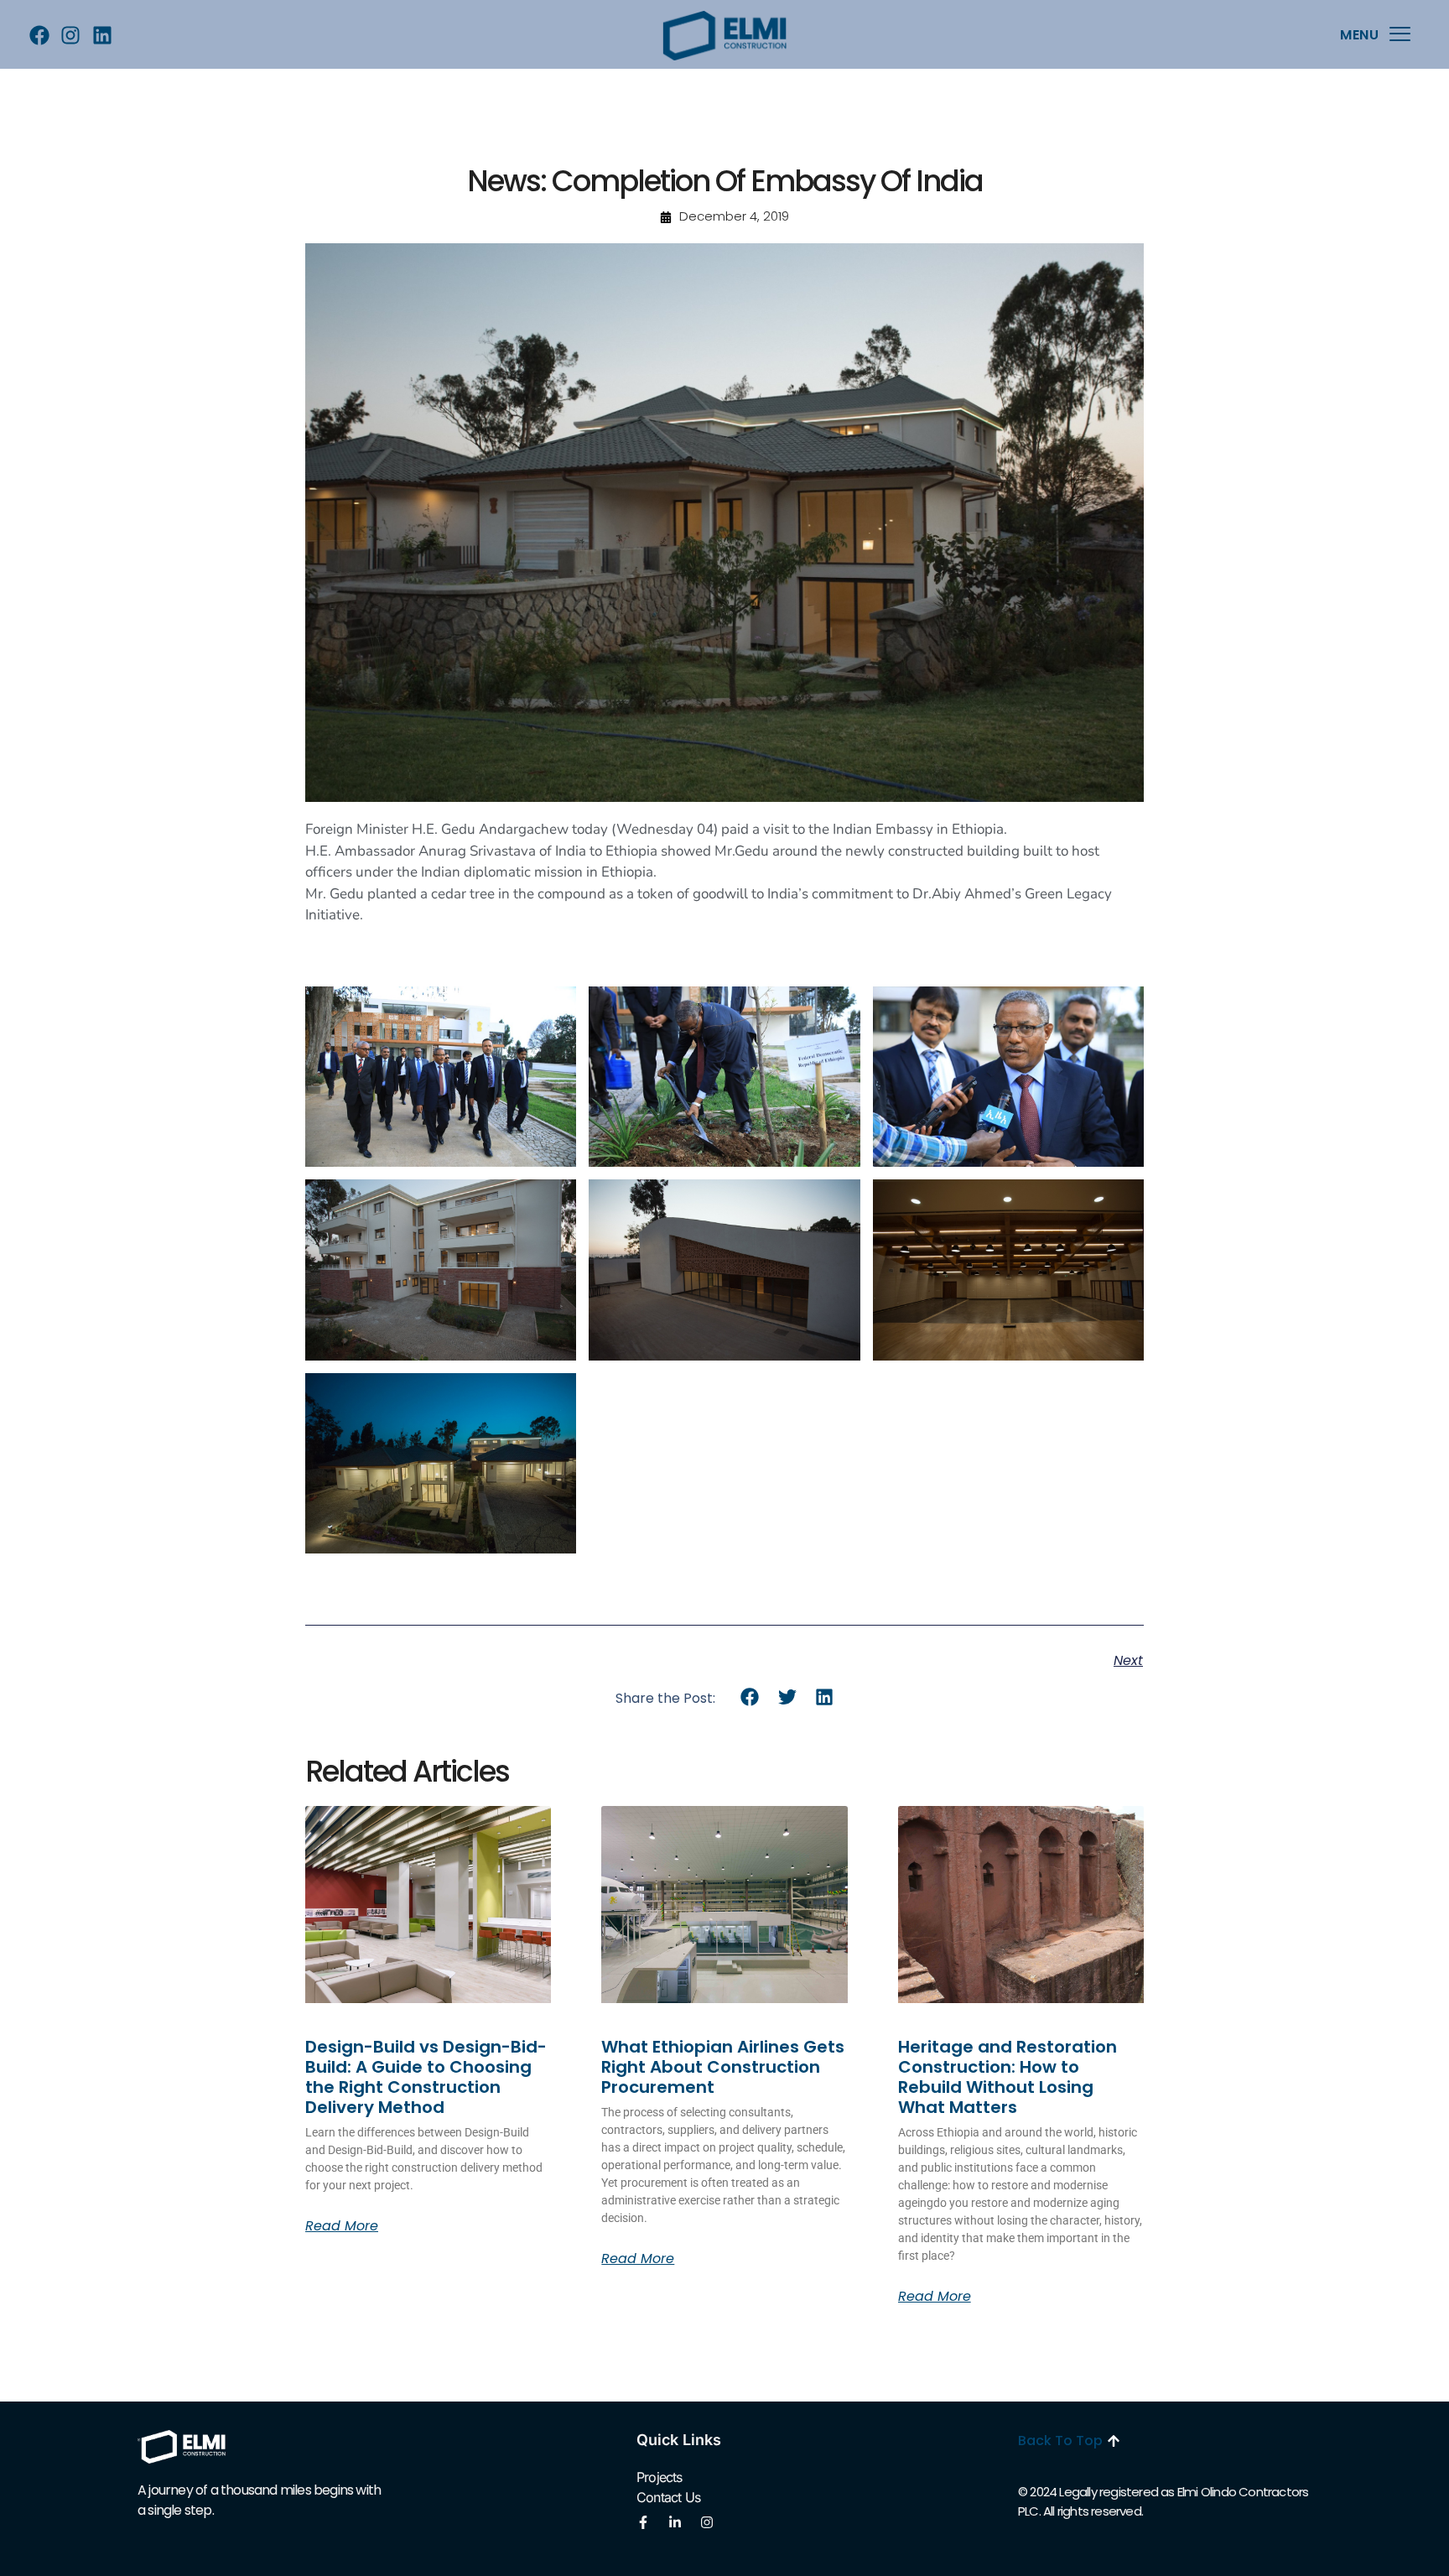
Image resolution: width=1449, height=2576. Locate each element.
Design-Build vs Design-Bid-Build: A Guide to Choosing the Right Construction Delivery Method (426, 2077)
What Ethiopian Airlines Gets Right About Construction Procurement (723, 2067)
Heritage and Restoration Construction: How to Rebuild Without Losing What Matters (1008, 2077)
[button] (750, 1697)
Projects (660, 2477)
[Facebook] (39, 36)
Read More (342, 2226)
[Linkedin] (102, 36)
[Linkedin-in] (675, 2522)
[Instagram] (71, 36)
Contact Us (668, 2497)
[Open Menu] (1400, 35)
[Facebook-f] (643, 2522)
